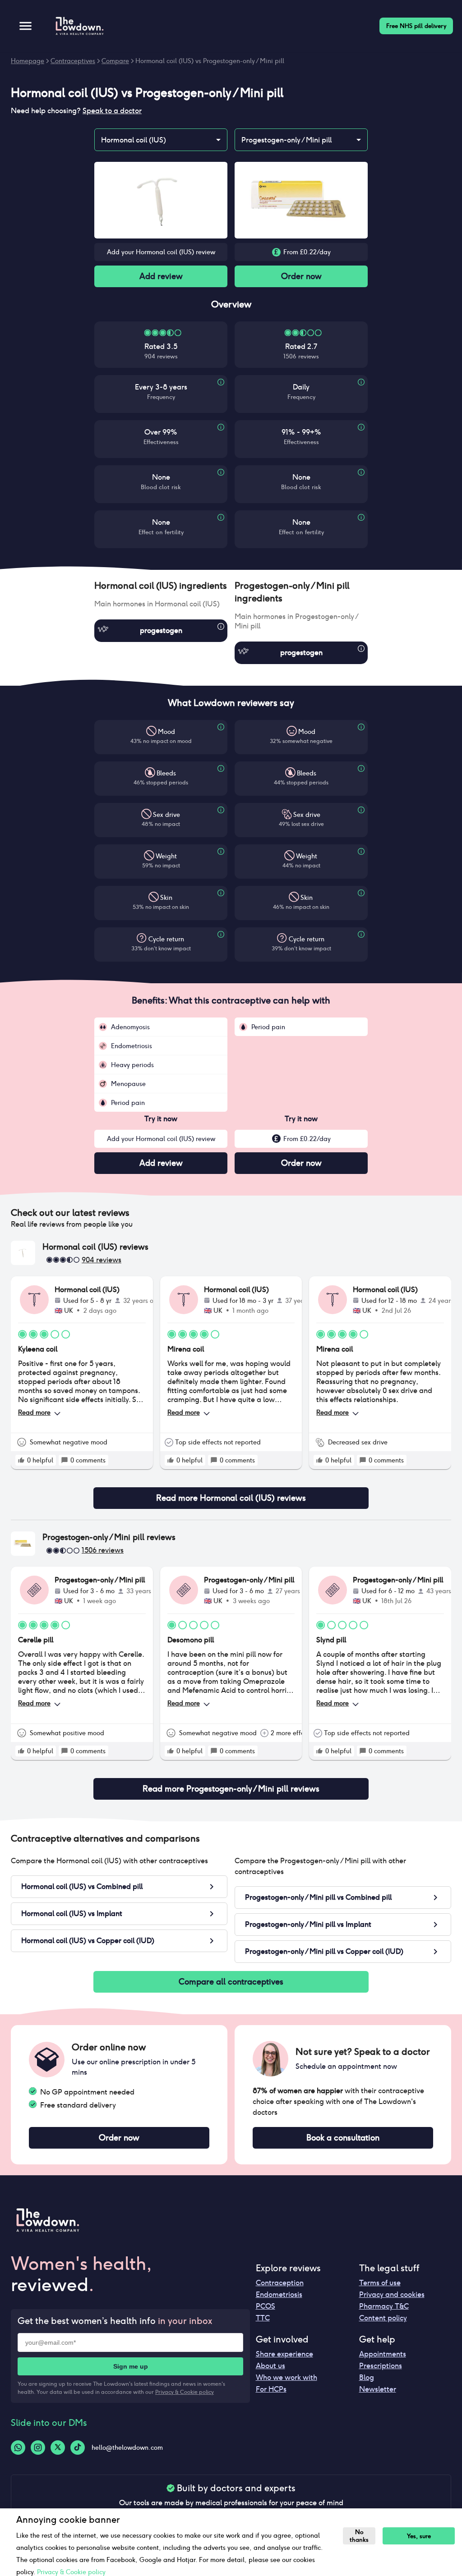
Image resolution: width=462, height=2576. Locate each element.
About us (270, 2366)
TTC (263, 2318)
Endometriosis (279, 2294)
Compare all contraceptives (231, 1982)
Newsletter (378, 2389)
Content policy (383, 2318)
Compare (115, 61)
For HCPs (271, 2389)
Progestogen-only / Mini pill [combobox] (286, 140)
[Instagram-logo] (38, 2448)
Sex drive (166, 815)
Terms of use (380, 2283)
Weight (166, 856)
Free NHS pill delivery (416, 26)
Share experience (284, 2354)
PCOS (266, 2306)
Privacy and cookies (392, 2294)
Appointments (383, 2354)
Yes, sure (419, 2536)
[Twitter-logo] (58, 2448)
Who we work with (286, 2377)
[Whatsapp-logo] (18, 2448)
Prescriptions (381, 2366)
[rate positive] (21, 1460)
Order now (301, 276)
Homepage (28, 61)
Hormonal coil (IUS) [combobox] (134, 140)
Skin (166, 898)
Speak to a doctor (112, 111)
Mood (166, 732)
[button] (161, 586)
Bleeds (166, 773)
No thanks (359, 2536)
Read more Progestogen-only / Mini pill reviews (231, 1789)
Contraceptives (73, 61)
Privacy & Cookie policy (185, 2392)
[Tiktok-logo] (78, 2448)
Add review (161, 276)
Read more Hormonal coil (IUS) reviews (231, 1498)
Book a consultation (343, 2138)
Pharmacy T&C (384, 2306)
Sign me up (131, 2366)
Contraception (280, 2283)
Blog (367, 2377)
